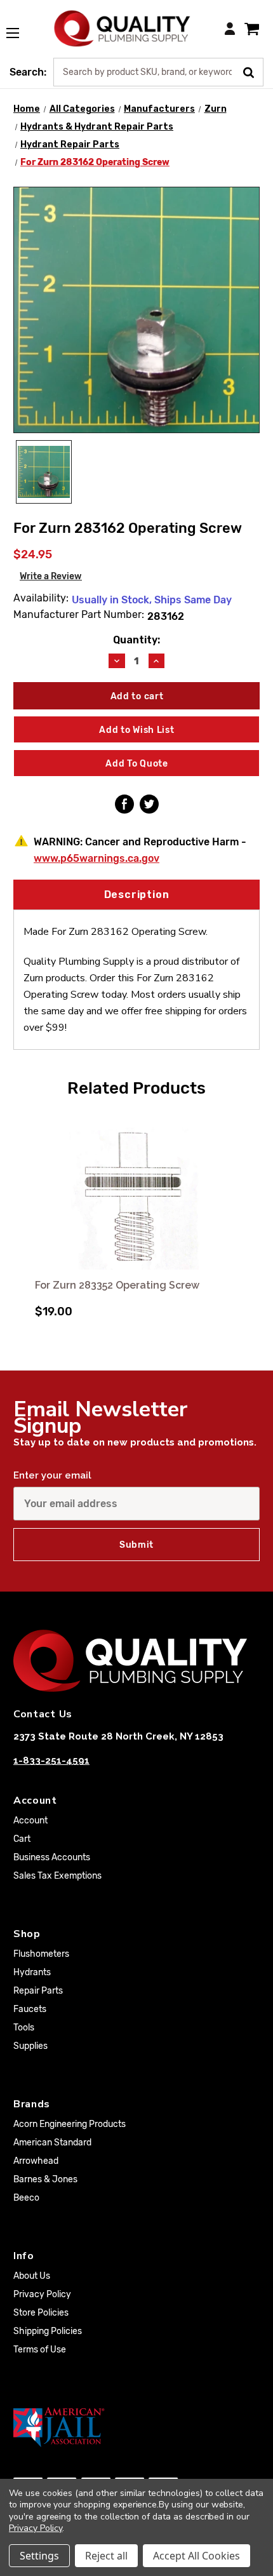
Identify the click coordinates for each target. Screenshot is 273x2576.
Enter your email (52, 1475)
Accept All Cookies (196, 2556)
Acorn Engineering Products (70, 2124)
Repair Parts (38, 1991)
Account (30, 1821)
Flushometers (41, 1954)
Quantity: (136, 640)
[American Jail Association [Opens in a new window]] (136, 2427)
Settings (39, 2556)
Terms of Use (40, 2350)
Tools (24, 2028)
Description (137, 895)
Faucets (30, 2009)
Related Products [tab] (136, 1088)
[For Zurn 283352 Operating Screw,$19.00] (136, 1190)
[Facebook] (124, 804)
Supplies (30, 2046)
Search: (28, 72)
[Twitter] (149, 804)
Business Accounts (52, 1857)
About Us (32, 2276)
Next (248, 1215)
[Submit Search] (253, 71)
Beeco (26, 2198)
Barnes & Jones (45, 2179)
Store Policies (41, 2313)
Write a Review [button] (51, 576)
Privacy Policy (42, 2294)
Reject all (106, 2556)
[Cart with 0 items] (252, 28)
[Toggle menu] (19, 26)
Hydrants (32, 1972)
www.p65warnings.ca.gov (97, 858)
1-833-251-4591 (51, 1761)
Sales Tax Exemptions (57, 1876)
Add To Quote (136, 764)
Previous (25, 1215)
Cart (22, 1839)
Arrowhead (36, 2161)
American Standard (52, 2143)
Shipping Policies (48, 2331)
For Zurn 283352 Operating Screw (117, 1285)
